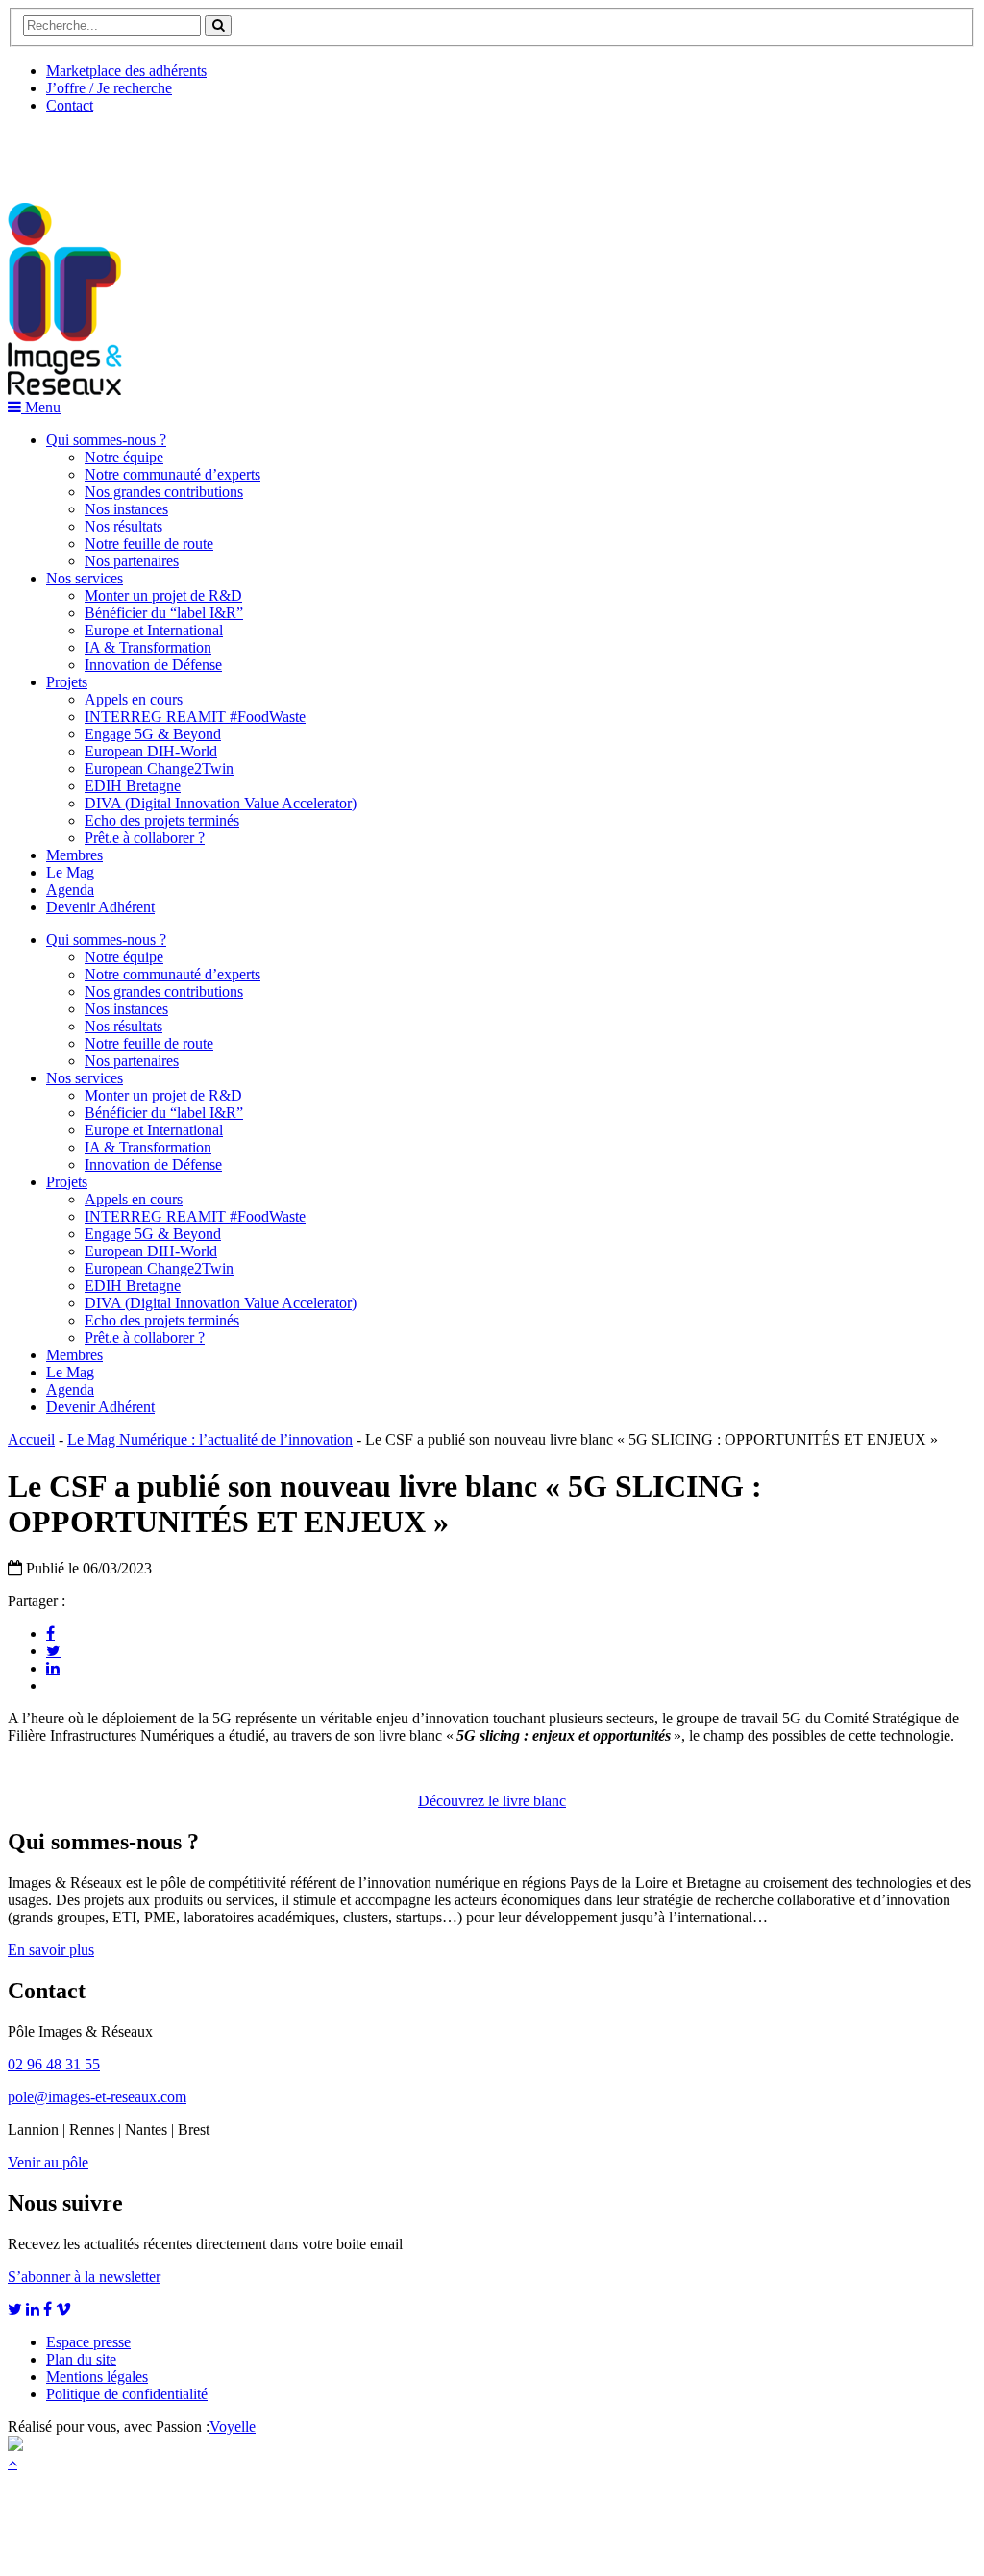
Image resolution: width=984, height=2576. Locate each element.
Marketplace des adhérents (126, 71)
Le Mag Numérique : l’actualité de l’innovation (210, 1439)
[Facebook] (50, 1633)
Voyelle (233, 2427)
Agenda (70, 890)
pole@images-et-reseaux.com (97, 2097)
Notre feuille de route (149, 544)
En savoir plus (51, 1950)
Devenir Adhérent (100, 907)
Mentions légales (97, 2377)
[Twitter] (53, 1650)
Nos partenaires (132, 561)
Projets (67, 682)
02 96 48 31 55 (54, 2064)
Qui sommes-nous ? (106, 440)
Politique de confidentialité (127, 2394)
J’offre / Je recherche (109, 88)
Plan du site (81, 2359)
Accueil (31, 1439)
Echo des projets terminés (162, 820)
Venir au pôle (48, 2162)
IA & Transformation (148, 647)
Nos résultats (123, 526)
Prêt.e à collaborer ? (145, 838)
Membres (74, 855)
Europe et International (154, 630)
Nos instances (126, 509)
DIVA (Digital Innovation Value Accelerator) (221, 803)
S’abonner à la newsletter (84, 2277)
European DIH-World (151, 751)
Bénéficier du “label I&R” (164, 613)
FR (150, 151)
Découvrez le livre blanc (492, 1801)
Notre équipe (124, 457)
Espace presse (88, 2342)
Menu (41, 407)
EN (80, 151)
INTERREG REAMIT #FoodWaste (195, 717)
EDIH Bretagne (133, 786)
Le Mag (70, 872)
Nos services (85, 578)
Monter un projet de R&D (163, 595)
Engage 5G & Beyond (153, 734)
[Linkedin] (53, 1668)
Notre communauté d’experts (172, 474)
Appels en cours (134, 699)
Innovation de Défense (153, 665)
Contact (70, 105)
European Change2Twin (159, 768)
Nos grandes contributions (164, 492)
